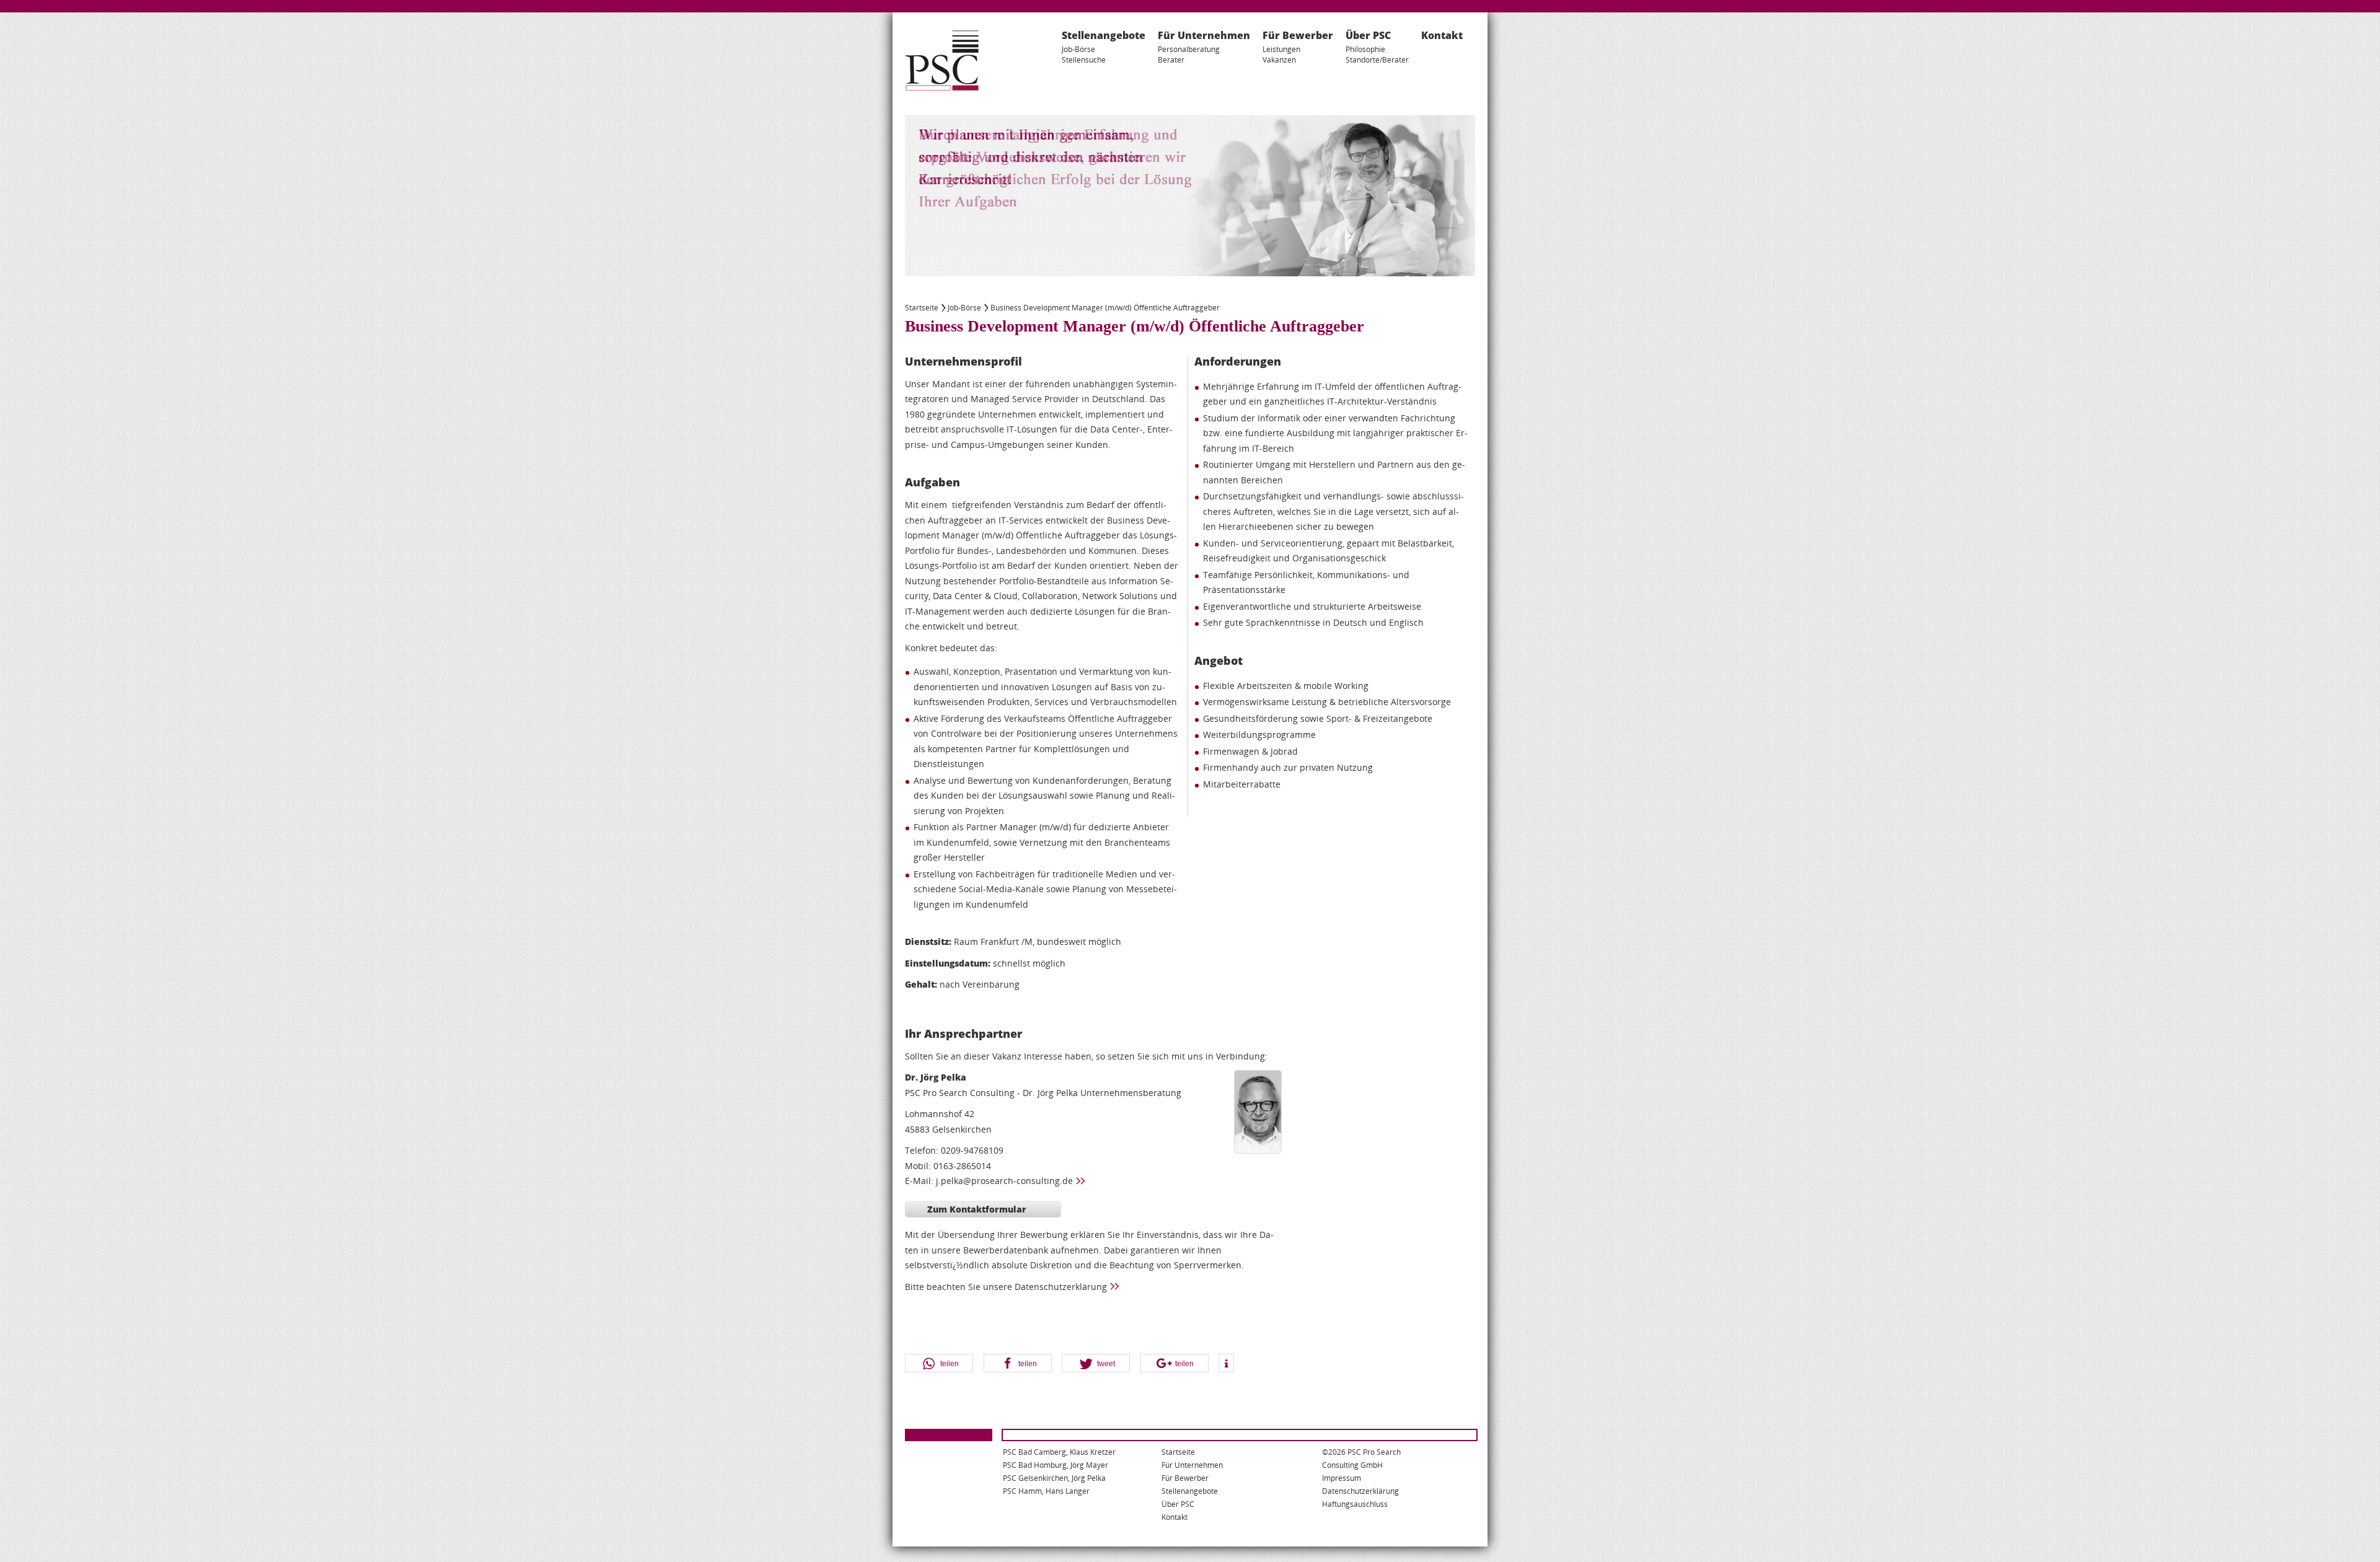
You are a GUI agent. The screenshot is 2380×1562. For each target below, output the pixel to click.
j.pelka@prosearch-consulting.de (1004, 1181)
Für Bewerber (1298, 35)
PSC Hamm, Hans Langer (1046, 1491)
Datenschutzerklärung (1061, 1287)
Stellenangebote (1104, 35)
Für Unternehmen (1204, 35)
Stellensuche (1084, 60)
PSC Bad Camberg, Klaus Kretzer (1059, 1452)
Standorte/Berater (1377, 60)
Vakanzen (1279, 60)
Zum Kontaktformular (977, 1209)
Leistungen (1281, 49)
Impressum (1342, 1478)
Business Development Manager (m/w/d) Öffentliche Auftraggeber (1105, 308)
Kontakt (1442, 35)
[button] (939, 1364)
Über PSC (1368, 35)
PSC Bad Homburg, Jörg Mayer (1056, 1465)
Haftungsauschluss (1355, 1504)
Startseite (922, 308)
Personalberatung (1189, 49)
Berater (1171, 60)
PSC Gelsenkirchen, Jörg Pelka (1054, 1478)
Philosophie (1365, 49)
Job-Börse (1078, 49)
